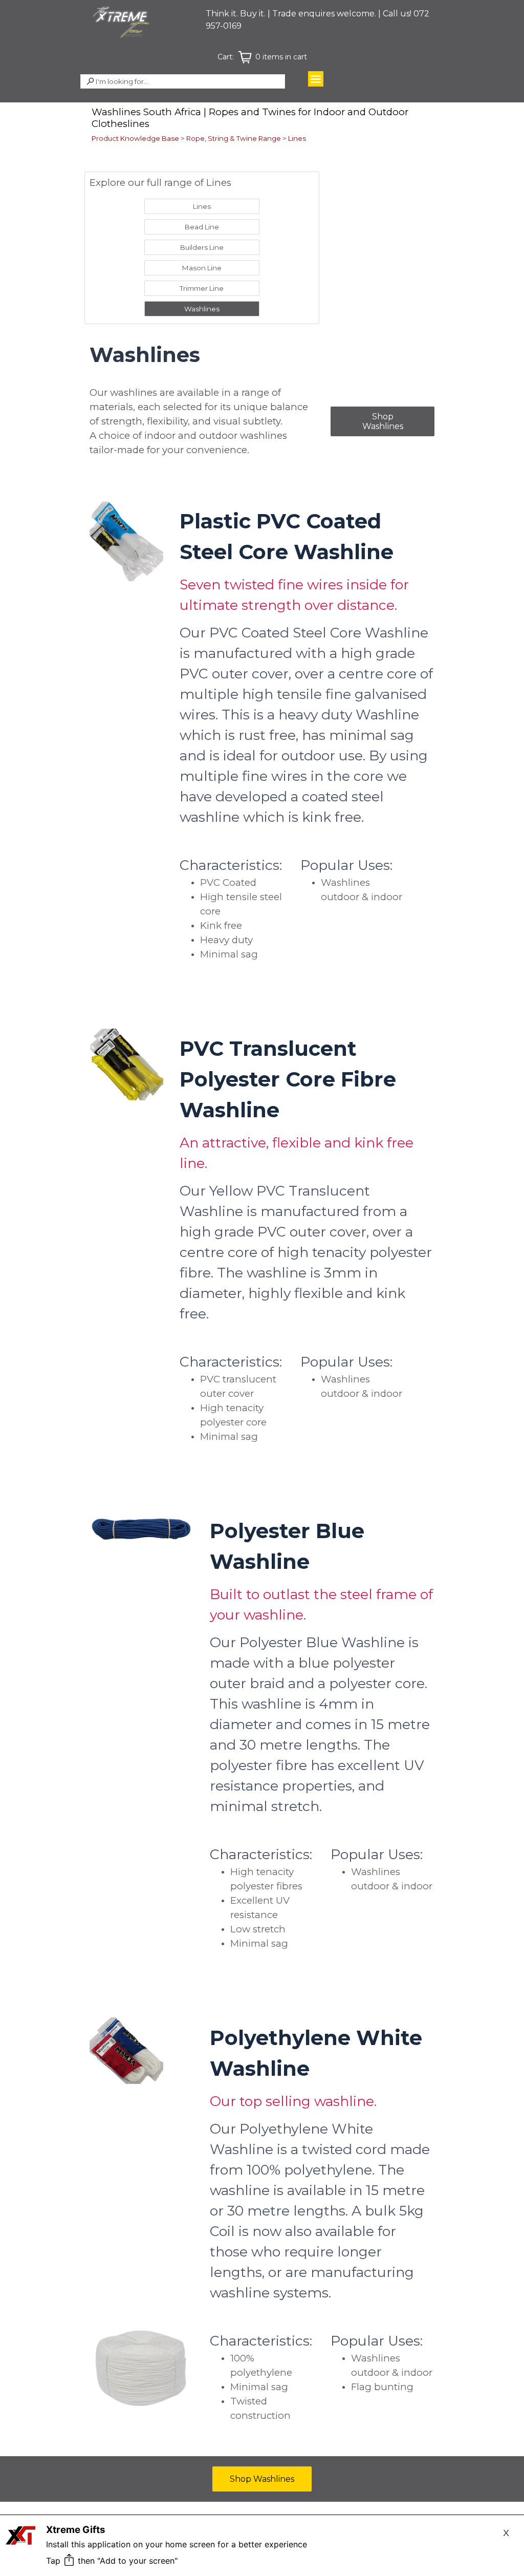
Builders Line (202, 247)
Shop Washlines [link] (383, 421)
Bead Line (202, 227)
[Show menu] (316, 79)
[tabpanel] (322, 20)
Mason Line (202, 268)
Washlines (202, 309)
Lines (297, 138)
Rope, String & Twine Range (234, 138)
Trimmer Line (202, 288)
